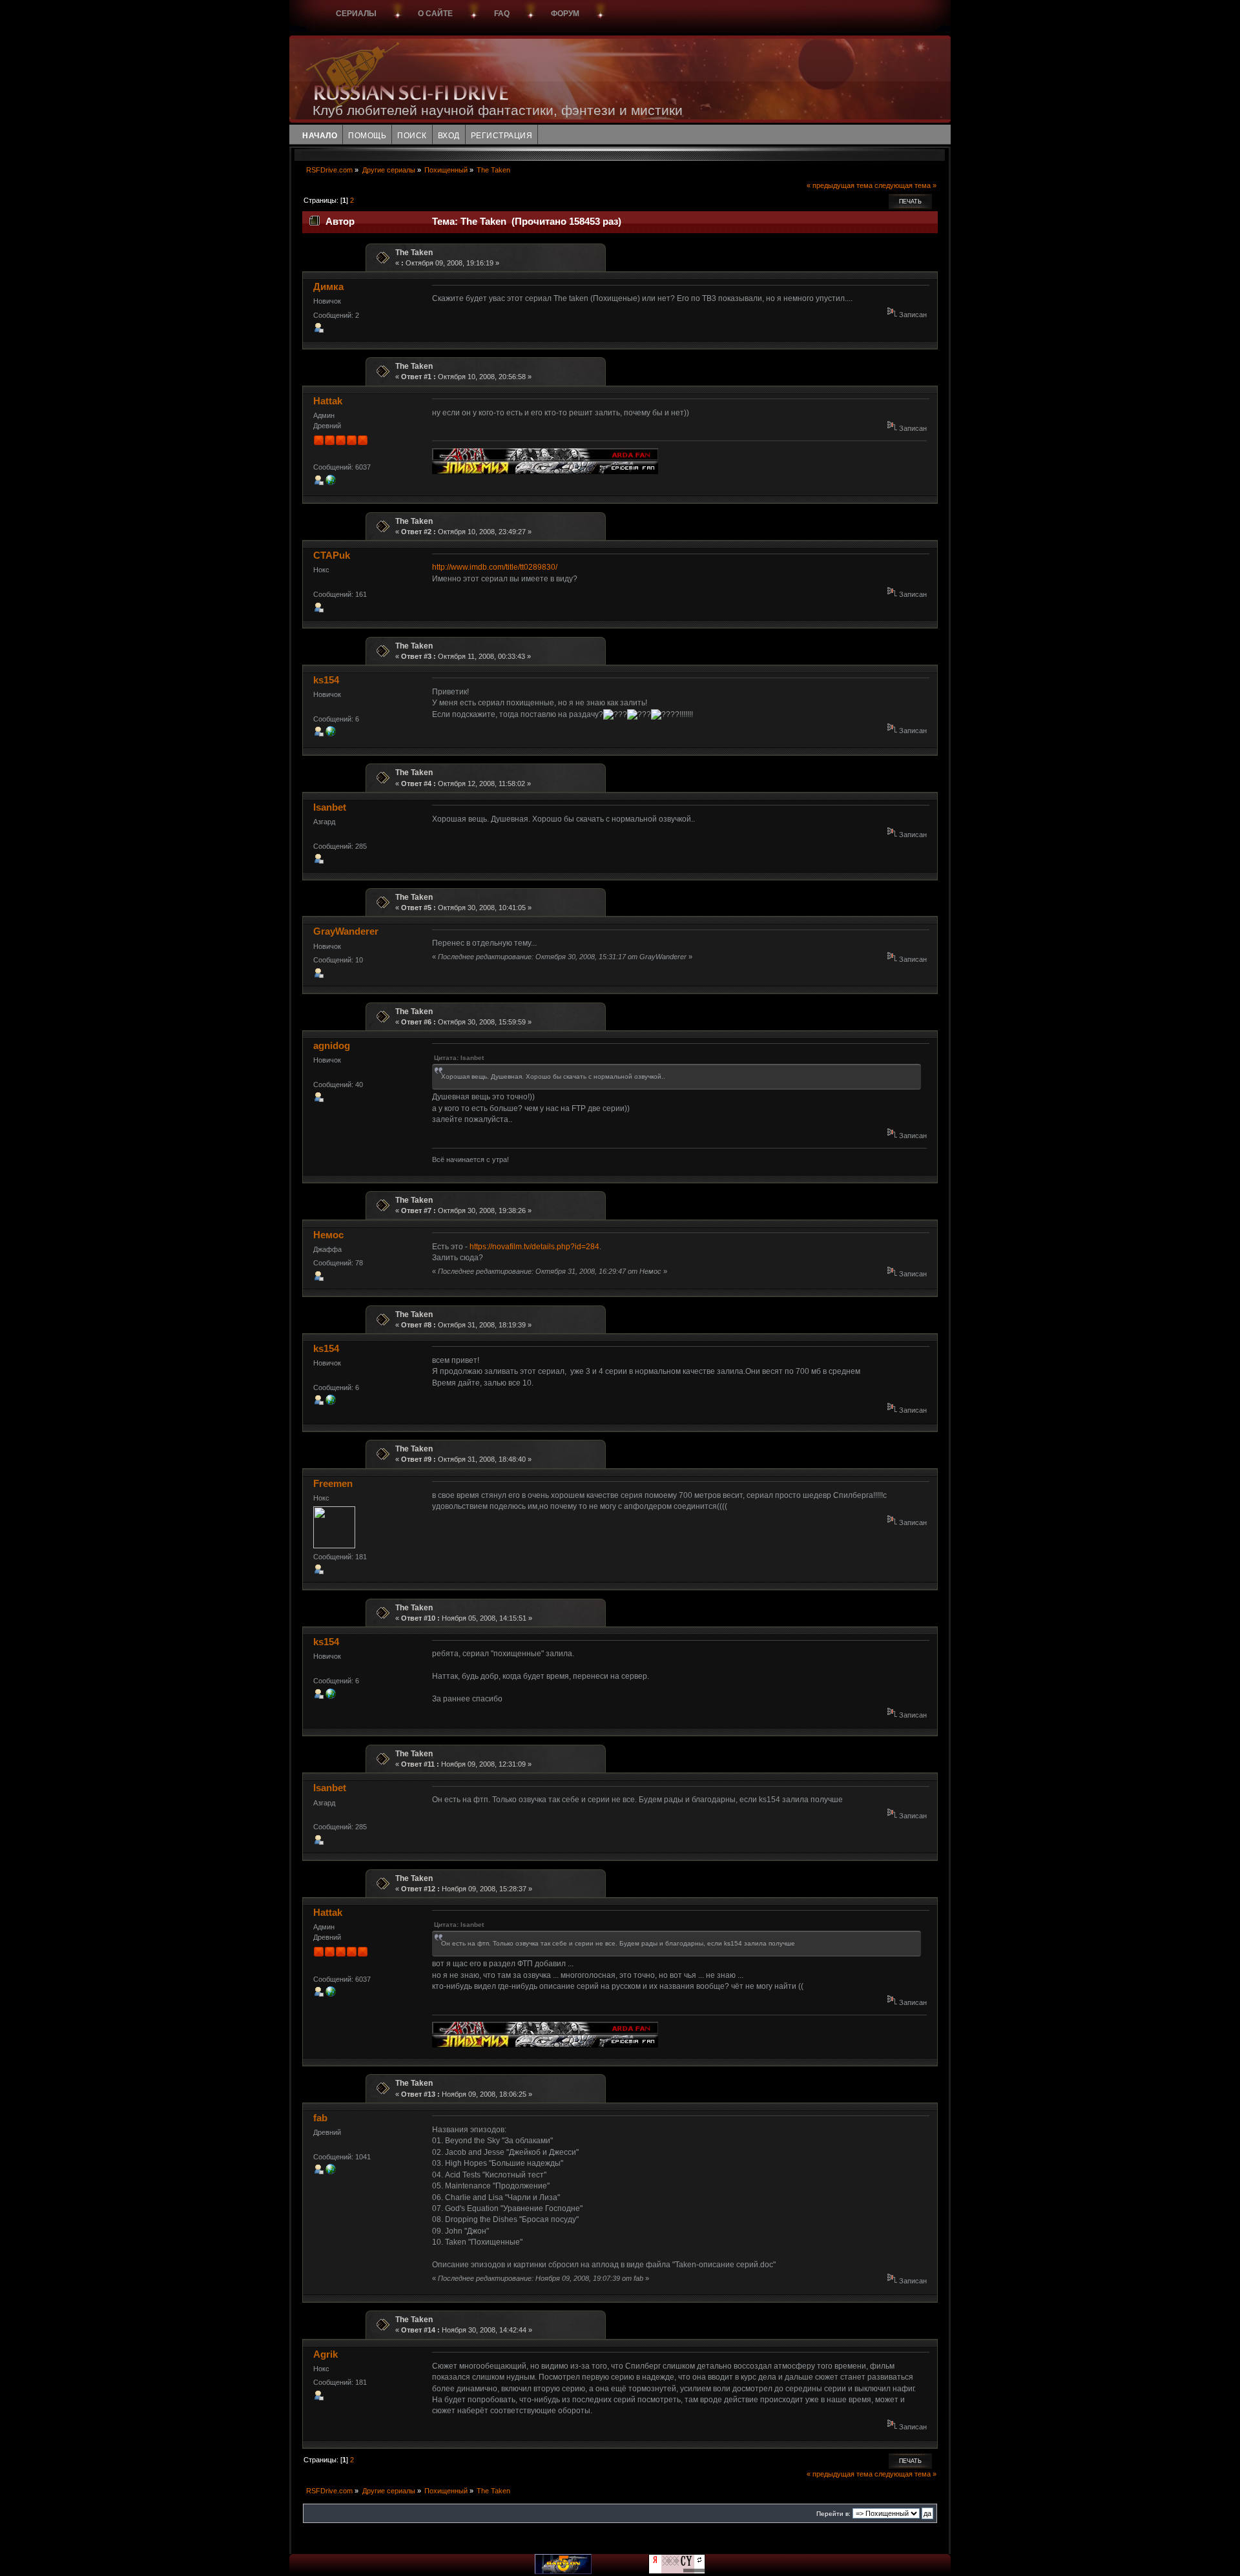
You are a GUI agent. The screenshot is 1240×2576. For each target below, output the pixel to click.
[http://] (331, 734)
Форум (565, 14)
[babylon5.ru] (563, 2571)
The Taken (414, 253)
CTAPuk (332, 555)
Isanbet (330, 807)
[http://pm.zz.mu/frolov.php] (331, 2172)
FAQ (502, 14)
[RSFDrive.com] (331, 483)
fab (320, 2118)
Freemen (333, 1483)
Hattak (328, 401)
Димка (328, 286)
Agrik (325, 2354)
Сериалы (356, 14)
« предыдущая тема (840, 185)
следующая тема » (905, 185)
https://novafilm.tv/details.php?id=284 (534, 1247)
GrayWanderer (346, 931)
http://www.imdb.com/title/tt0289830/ (495, 567)
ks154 (326, 680)
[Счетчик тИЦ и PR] (677, 2571)
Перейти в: (833, 2514)
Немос (328, 1235)
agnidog (332, 1045)
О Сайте (435, 14)
